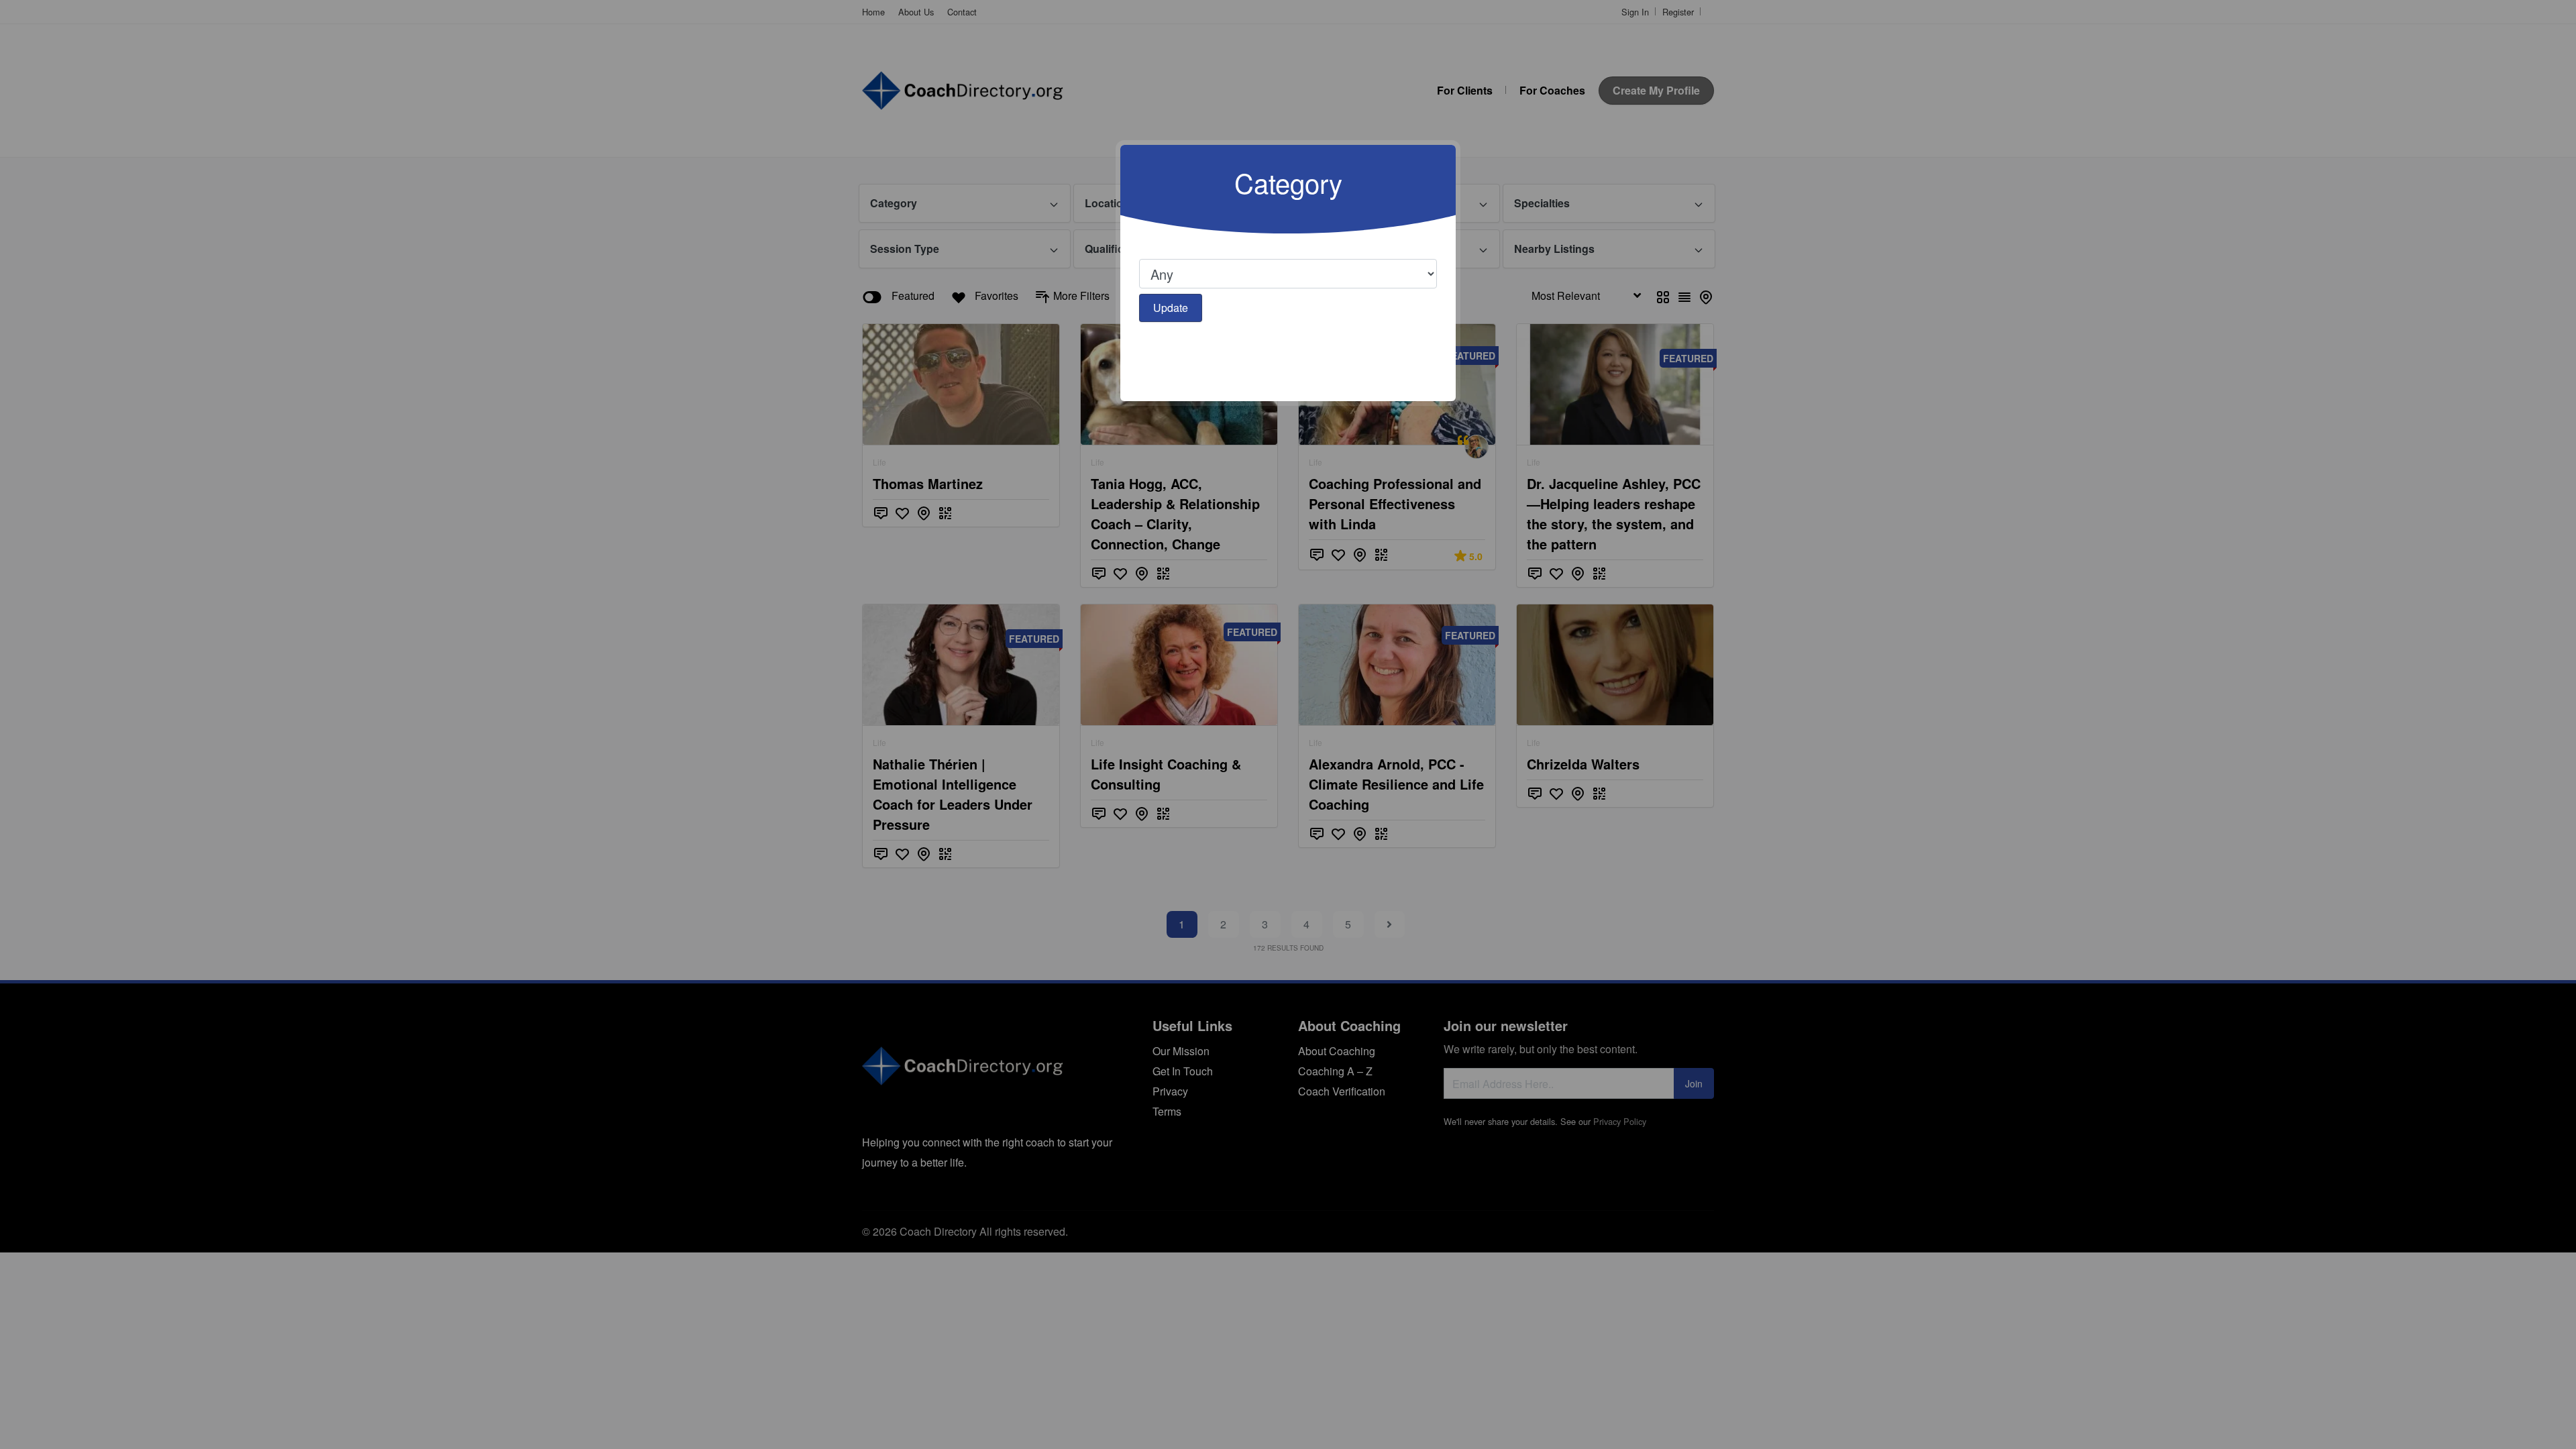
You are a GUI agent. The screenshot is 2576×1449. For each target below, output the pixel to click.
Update (1171, 308)
